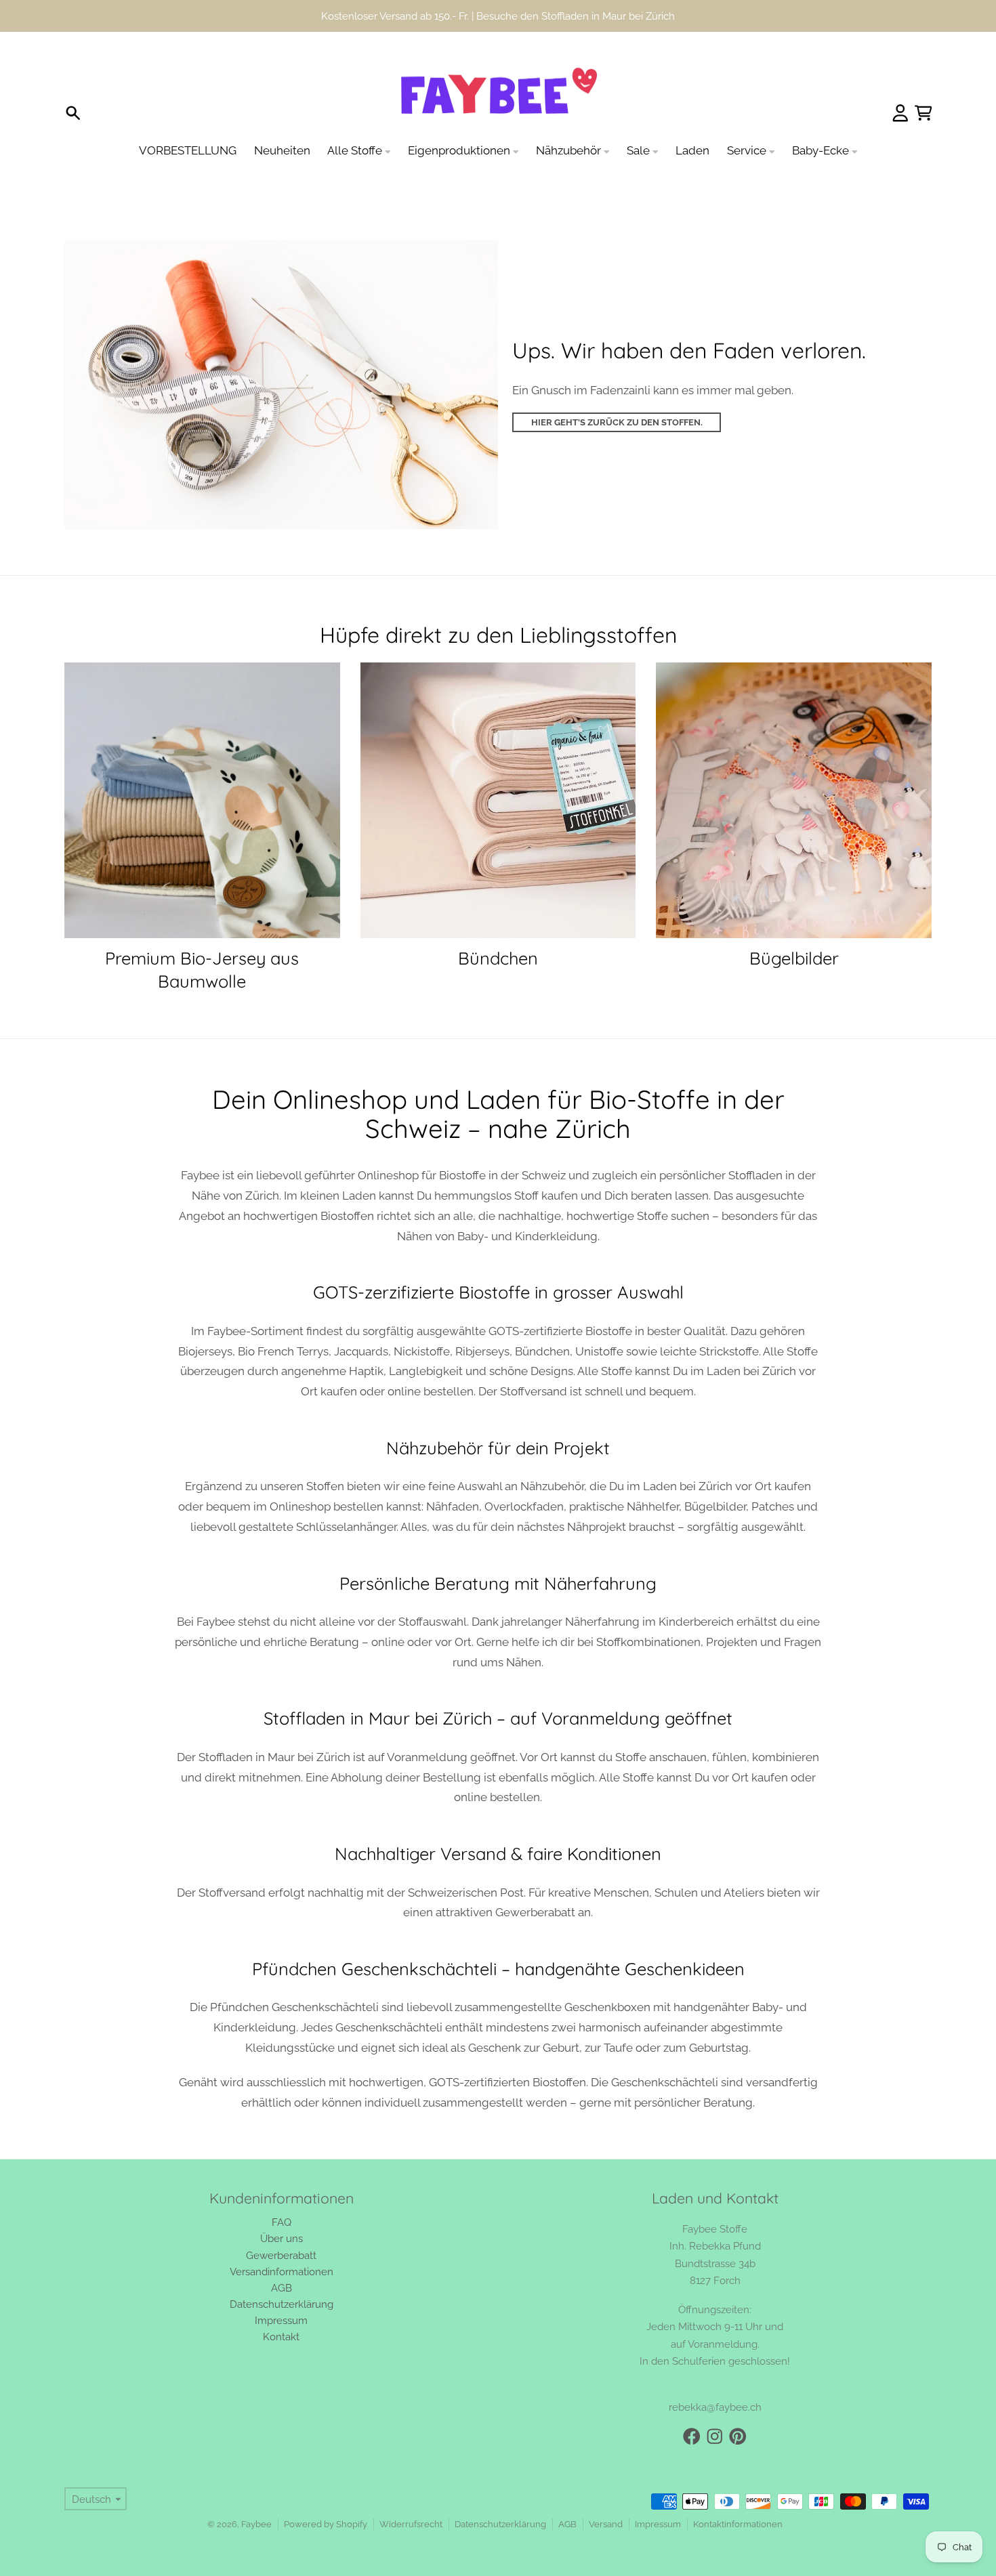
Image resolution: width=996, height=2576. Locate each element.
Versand (606, 2492)
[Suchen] (73, 81)
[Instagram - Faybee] (715, 2405)
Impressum (658, 2492)
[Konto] (900, 81)
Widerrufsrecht (411, 2492)
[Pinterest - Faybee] (738, 2405)
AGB (567, 2492)
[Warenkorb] (924, 81)
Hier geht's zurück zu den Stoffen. (617, 390)
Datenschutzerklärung (500, 2492)
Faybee (256, 2492)
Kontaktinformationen (738, 2492)
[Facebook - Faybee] (692, 2405)
